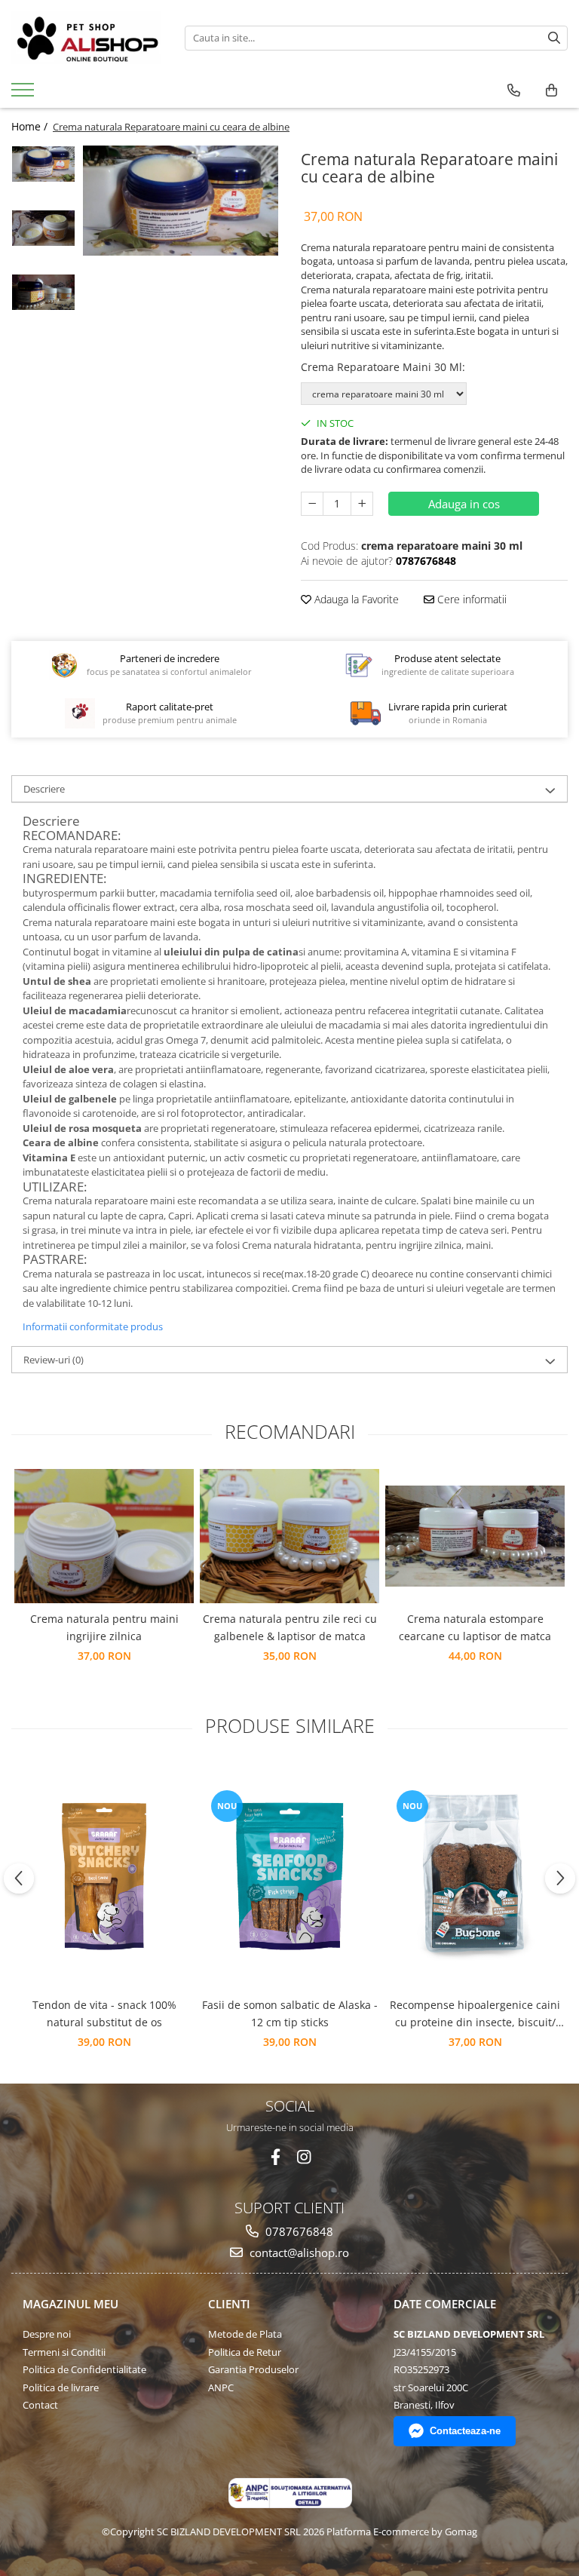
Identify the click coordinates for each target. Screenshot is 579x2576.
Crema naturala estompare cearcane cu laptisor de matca (475, 1627)
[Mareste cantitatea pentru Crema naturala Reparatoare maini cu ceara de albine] (362, 504)
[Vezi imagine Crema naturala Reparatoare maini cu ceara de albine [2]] (43, 292)
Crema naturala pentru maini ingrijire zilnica (104, 1627)
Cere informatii (470, 599)
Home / (31, 126)
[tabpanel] (181, 201)
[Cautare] (554, 38)
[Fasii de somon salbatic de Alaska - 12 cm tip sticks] (289, 1876)
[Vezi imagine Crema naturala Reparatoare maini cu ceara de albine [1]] (43, 228)
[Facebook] (276, 2157)
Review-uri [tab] (54, 1360)
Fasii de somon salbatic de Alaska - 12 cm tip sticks (290, 2013)
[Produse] (25, 94)
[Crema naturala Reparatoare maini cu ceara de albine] (181, 201)
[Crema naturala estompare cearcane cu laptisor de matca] (475, 1536)
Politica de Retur (245, 2352)
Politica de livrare (61, 2387)
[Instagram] (304, 2157)
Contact (40, 2405)
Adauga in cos (464, 504)
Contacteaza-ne (465, 2431)
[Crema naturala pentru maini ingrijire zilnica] (104, 1536)
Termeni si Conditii (64, 2352)
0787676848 (298, 2231)
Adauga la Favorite (355, 599)
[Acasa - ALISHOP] (87, 38)
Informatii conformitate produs (93, 1326)
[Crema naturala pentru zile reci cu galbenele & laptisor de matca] (289, 1536)
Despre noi (47, 2334)
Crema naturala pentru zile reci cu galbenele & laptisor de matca (290, 1627)
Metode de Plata (245, 2334)
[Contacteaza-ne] (514, 90)
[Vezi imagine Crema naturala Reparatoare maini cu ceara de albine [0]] (43, 164)
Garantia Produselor (253, 2369)
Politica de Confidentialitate (84, 2369)
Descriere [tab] (44, 789)
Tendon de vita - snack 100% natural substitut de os (104, 2013)
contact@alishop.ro (298, 2252)
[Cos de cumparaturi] (551, 90)
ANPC (221, 2387)
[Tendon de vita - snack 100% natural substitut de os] (104, 1876)
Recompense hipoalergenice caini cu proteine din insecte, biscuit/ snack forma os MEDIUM (475, 2014)
